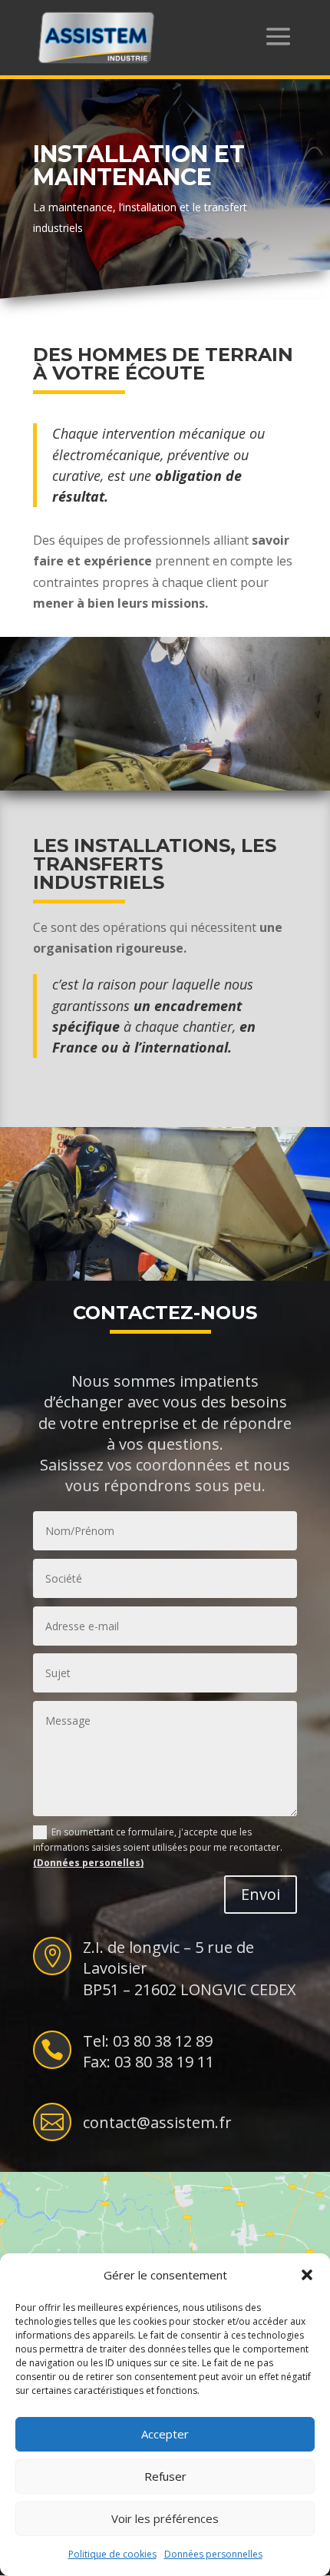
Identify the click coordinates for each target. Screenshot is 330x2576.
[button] (307, 2275)
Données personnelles (213, 2554)
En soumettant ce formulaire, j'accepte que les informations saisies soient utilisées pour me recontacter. (158, 1848)
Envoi (261, 1894)
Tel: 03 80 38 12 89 (148, 2041)
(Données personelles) (88, 1863)
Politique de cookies (112, 2554)
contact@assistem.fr (157, 2122)
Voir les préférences (165, 2518)
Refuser (165, 2476)
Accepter (165, 2434)
